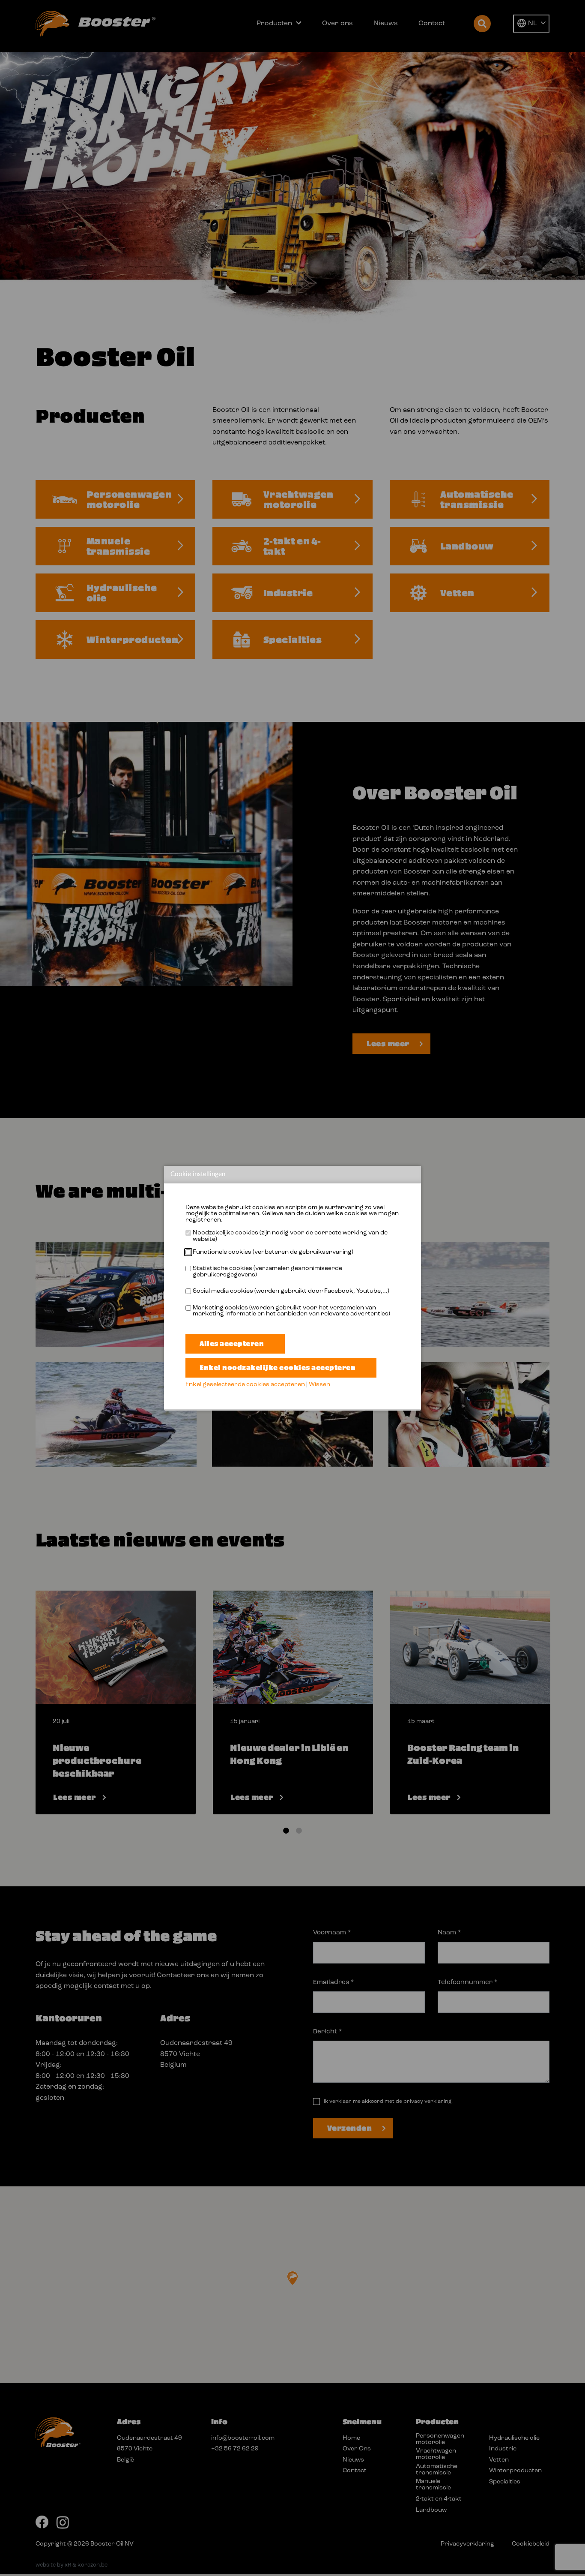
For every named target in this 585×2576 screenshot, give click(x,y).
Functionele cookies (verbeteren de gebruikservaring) (273, 1252)
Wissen (319, 1385)
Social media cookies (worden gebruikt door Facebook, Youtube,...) (291, 1291)
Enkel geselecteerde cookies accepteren (245, 1385)
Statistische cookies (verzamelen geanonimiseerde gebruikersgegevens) (267, 1272)
